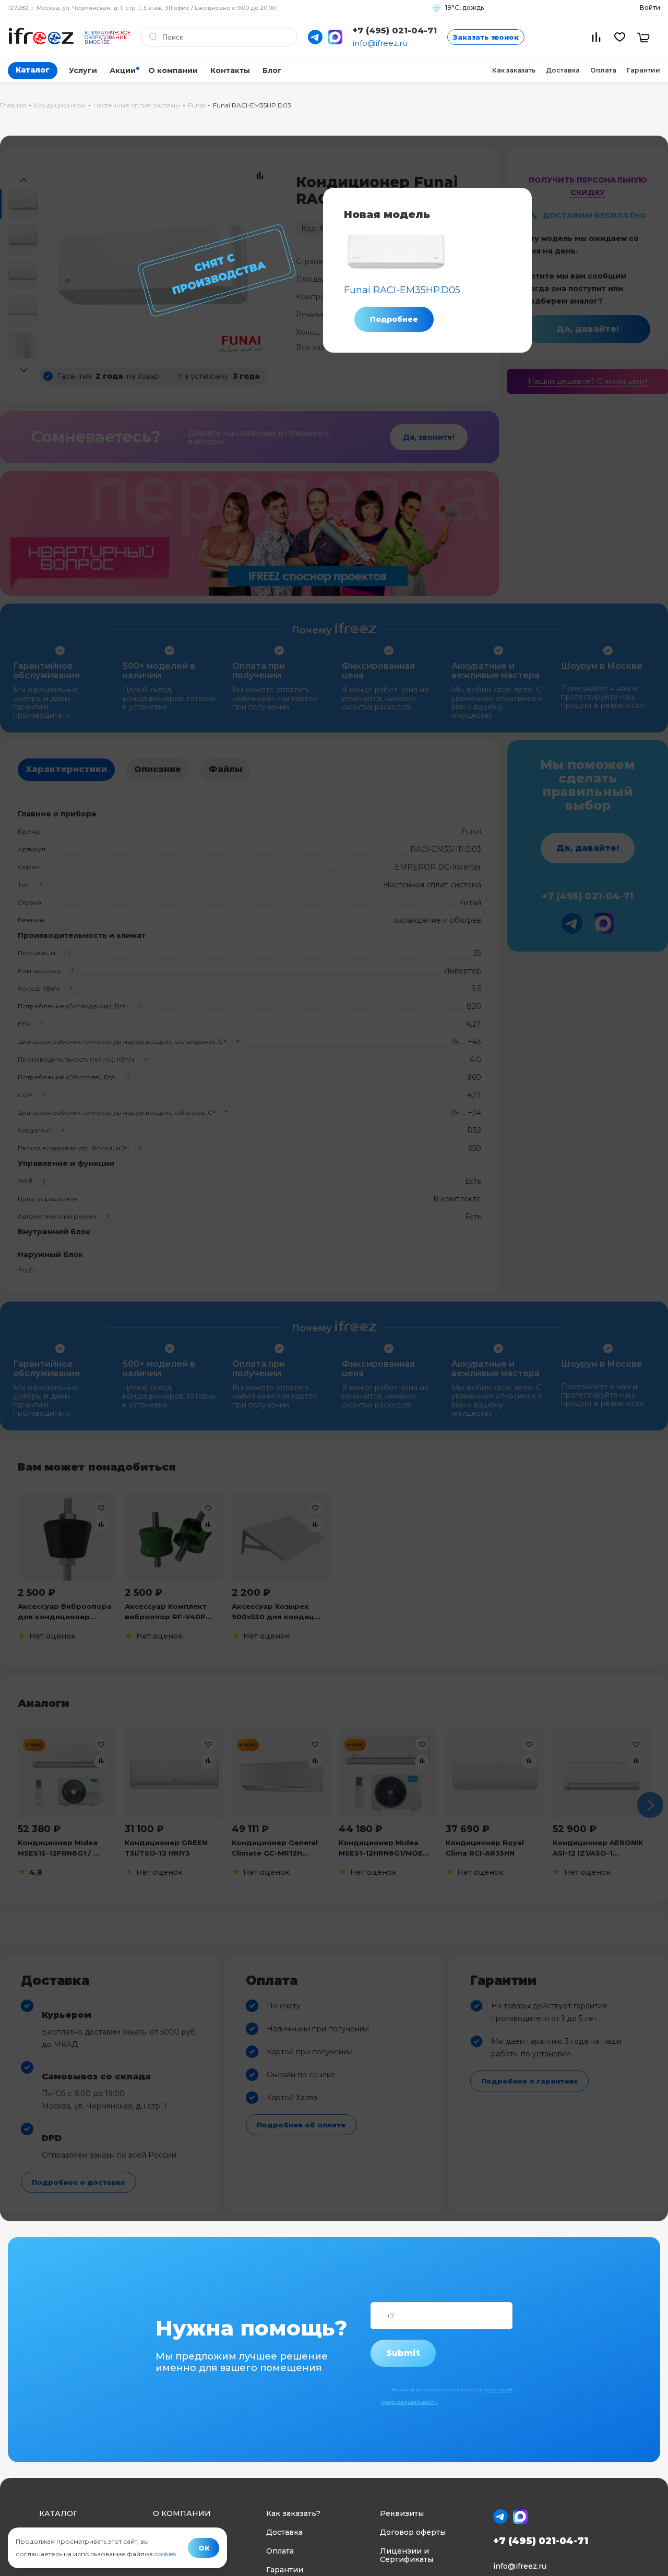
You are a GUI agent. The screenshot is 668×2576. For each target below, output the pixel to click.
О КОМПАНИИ (182, 2513)
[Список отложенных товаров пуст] (620, 37)
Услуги (83, 70)
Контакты (230, 70)
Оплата (603, 70)
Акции (123, 70)
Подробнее (394, 319)
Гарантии (643, 70)
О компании (173, 70)
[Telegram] (315, 37)
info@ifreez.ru (380, 43)
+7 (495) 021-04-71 (395, 31)
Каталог (33, 70)
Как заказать (514, 70)
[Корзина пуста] (643, 37)
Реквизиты (402, 2513)
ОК (204, 2548)
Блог (272, 70)
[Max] (335, 37)
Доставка (563, 70)
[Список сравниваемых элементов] (596, 37)
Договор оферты (413, 2532)
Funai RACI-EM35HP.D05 (402, 290)
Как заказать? (293, 2513)
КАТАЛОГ (58, 2513)
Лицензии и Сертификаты (407, 2555)
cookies (165, 2554)
